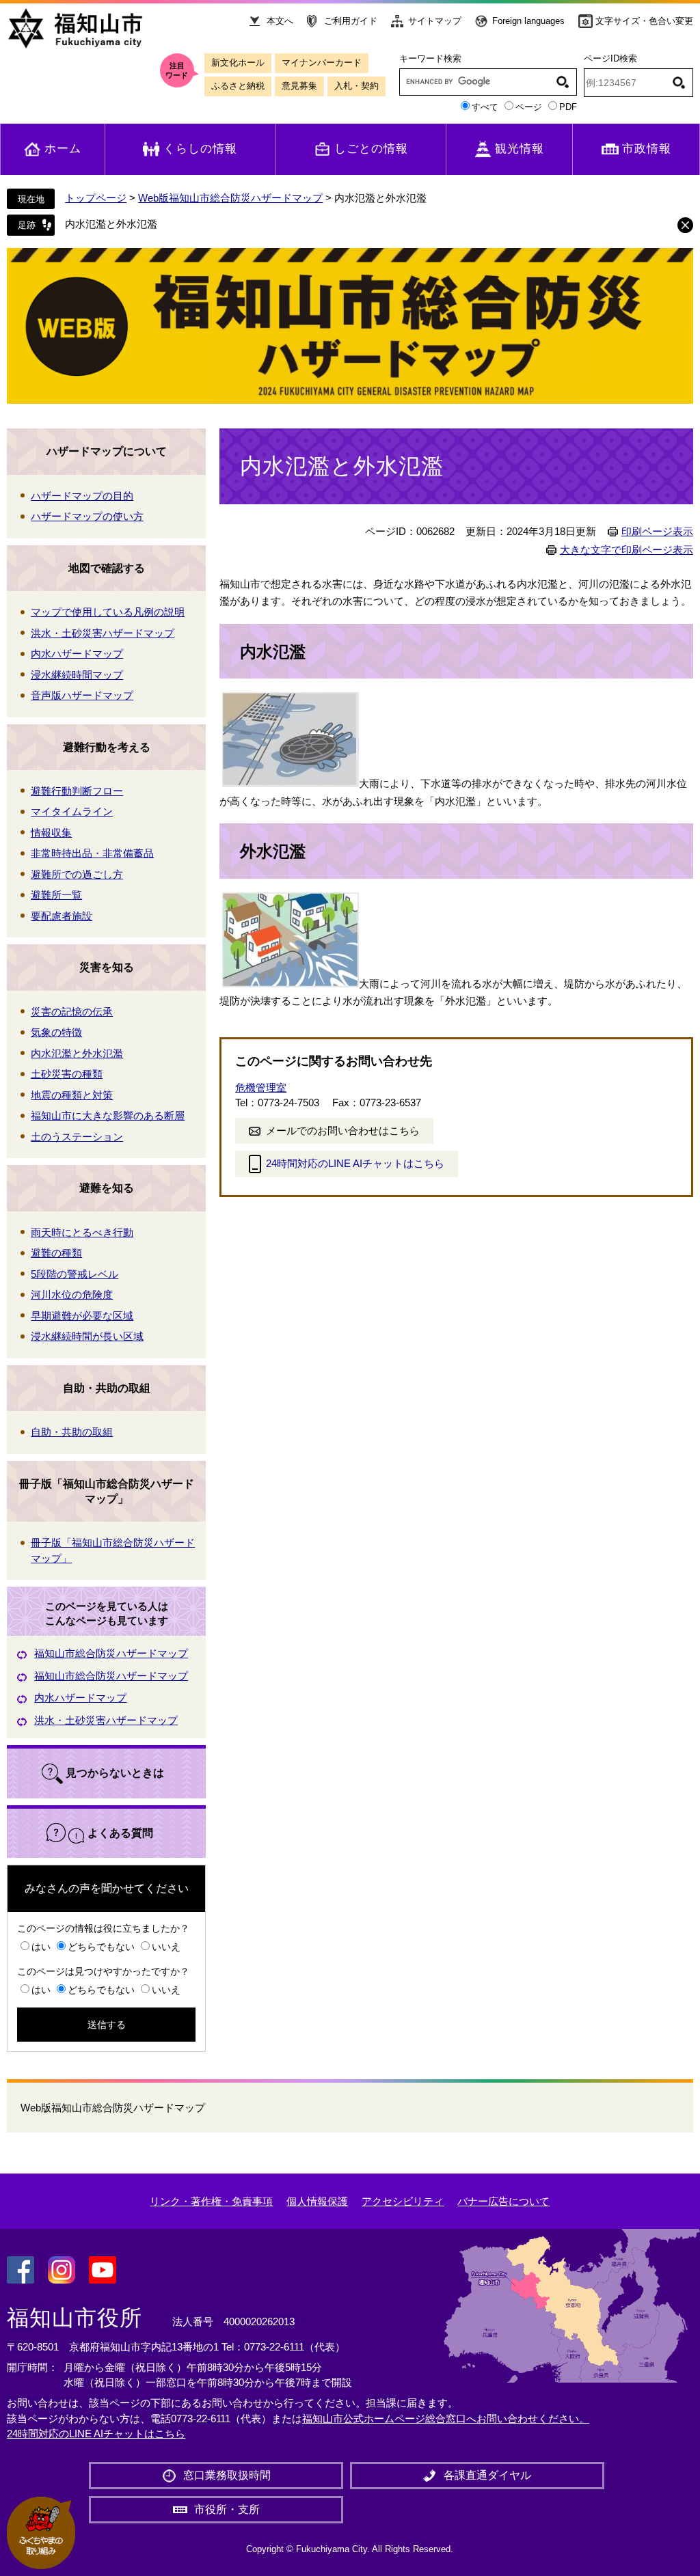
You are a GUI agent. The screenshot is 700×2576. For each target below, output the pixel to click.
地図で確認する (107, 568)
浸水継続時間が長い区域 (87, 1336)
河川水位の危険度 (72, 1294)
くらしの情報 (200, 149)
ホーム (63, 149)
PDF (568, 107)
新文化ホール (238, 63)
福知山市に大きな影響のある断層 (108, 1115)
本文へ (280, 21)
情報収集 (51, 833)
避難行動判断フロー (77, 791)
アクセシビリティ (403, 2201)
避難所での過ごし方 (77, 874)
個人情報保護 (317, 2201)
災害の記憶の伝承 (72, 1012)
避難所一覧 (56, 895)
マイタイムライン (72, 811)
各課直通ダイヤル (487, 2475)
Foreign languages (528, 21)
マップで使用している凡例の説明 (108, 612)
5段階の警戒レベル (75, 1274)
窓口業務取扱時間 (227, 2475)
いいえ (166, 1947)
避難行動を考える (107, 747)
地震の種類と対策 (72, 1095)
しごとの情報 (371, 149)
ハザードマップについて (107, 451)
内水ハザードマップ (77, 654)
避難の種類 (56, 1253)
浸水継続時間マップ (77, 675)
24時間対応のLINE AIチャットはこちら (355, 1163)
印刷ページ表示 (657, 532)
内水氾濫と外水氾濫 (111, 224)
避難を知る (107, 1188)
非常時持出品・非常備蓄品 (92, 853)
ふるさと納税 (238, 86)
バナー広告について (503, 2201)
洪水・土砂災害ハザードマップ (103, 633)
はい (41, 1947)
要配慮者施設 (62, 916)
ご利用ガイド (351, 21)
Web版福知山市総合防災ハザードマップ (230, 198)
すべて (485, 107)
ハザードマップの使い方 (87, 516)
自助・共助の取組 (107, 1388)
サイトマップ (435, 21)
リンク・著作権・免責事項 (211, 2201)
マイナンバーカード (322, 63)
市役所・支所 (227, 2509)
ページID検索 (610, 58)
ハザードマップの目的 (82, 496)
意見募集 (299, 86)
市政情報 (647, 149)
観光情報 (520, 149)
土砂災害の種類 (67, 1074)
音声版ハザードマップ (82, 695)
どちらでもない (101, 1947)
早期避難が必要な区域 (82, 1316)
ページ (529, 107)
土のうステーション (77, 1137)
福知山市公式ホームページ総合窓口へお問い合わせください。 (446, 2419)
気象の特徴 (56, 1032)
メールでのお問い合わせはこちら (343, 1131)
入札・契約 (356, 86)
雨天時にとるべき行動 (82, 1232)
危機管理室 (261, 1087)
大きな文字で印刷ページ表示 (627, 550)
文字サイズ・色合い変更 (644, 21)
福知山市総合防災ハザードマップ (111, 1653)
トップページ (96, 198)
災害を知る (107, 967)
